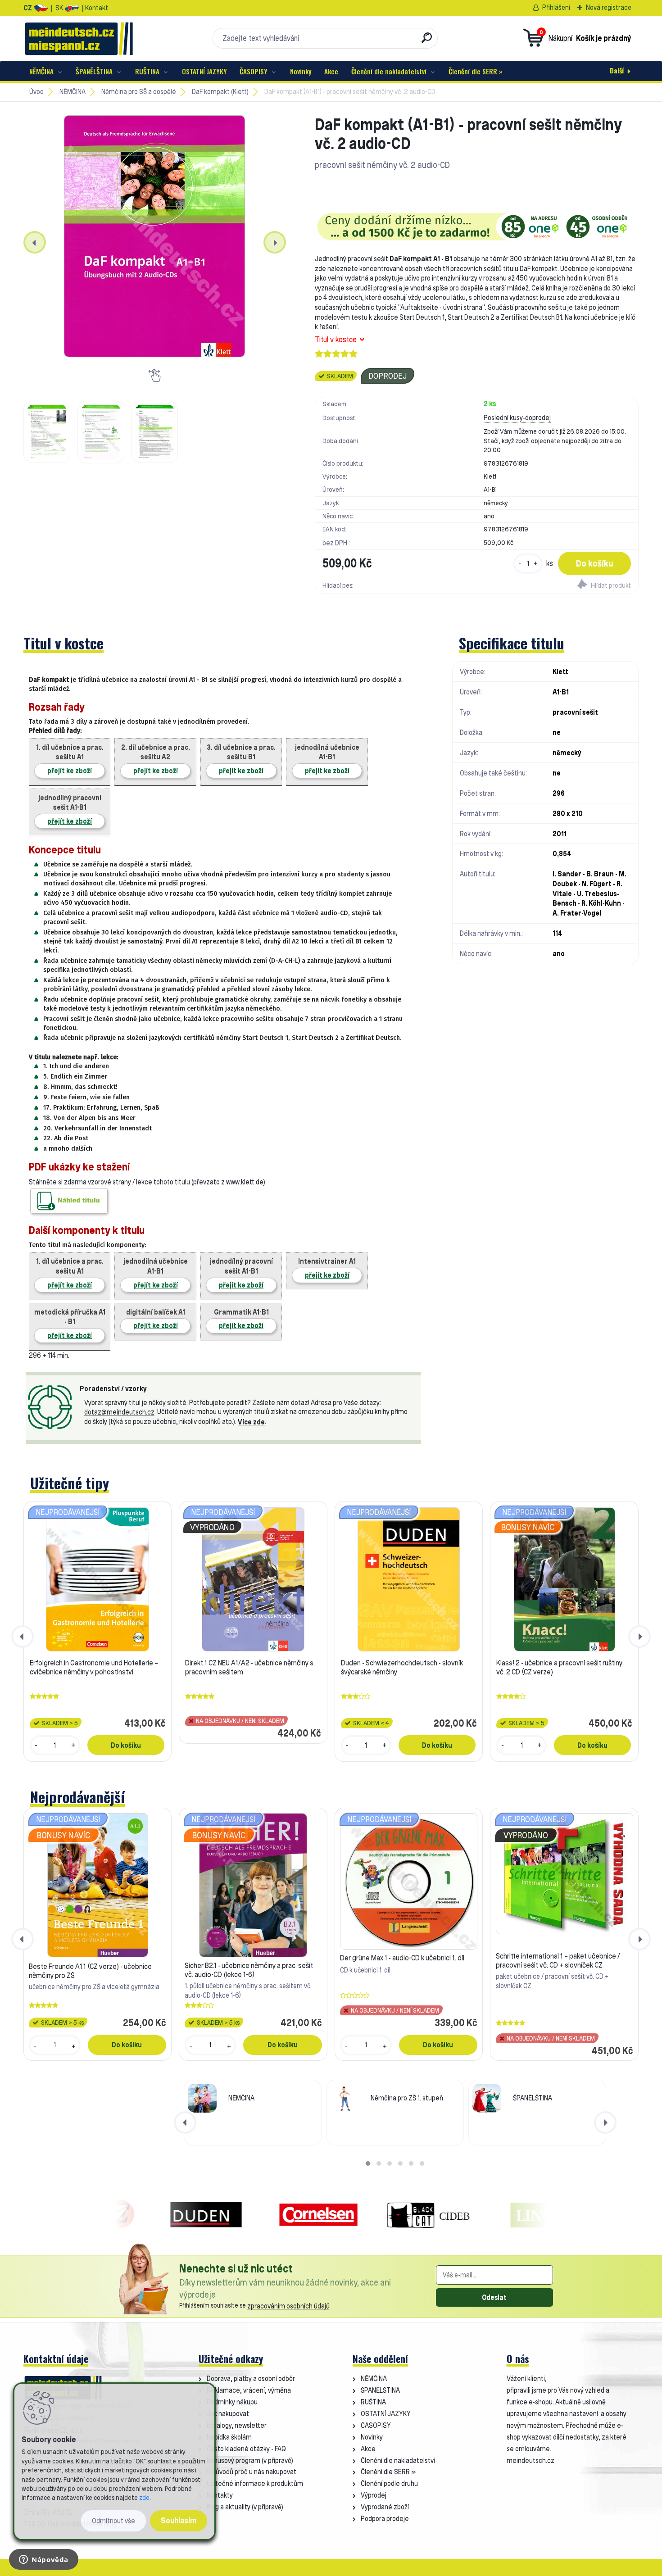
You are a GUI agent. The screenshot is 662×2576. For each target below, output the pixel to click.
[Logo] (79, 38)
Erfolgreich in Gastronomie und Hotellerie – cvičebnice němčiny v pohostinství (94, 1667)
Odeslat (494, 2297)
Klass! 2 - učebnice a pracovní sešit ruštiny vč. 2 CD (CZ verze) (559, 1667)
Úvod (36, 92)
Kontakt (97, 8)
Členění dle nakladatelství (389, 71)
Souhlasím (179, 2520)
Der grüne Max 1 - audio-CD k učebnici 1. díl (402, 1958)
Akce (331, 71)
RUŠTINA (147, 71)
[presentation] (35, 242)
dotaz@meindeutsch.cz (119, 1412)
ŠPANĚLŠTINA (94, 71)
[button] (368, 2163)
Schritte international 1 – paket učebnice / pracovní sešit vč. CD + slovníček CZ (558, 1960)
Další (617, 70)
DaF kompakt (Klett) (220, 92)
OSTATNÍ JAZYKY (204, 71)
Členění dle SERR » (476, 71)
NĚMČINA (41, 71)
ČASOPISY (254, 71)
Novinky (301, 71)
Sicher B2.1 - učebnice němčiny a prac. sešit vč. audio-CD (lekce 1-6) (249, 1970)
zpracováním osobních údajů (288, 2306)
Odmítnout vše (113, 2521)
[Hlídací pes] (557, 585)
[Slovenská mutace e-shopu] (72, 8)
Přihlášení (556, 7)
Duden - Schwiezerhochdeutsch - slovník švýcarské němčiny (402, 1667)
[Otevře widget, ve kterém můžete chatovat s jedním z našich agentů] (44, 2560)
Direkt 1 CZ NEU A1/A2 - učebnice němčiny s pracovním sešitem (249, 1667)
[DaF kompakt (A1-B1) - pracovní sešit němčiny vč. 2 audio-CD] (155, 236)
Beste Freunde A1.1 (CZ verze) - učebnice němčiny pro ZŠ (90, 1971)
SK (59, 8)
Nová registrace (609, 7)
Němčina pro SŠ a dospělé (139, 92)
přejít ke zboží (70, 771)
